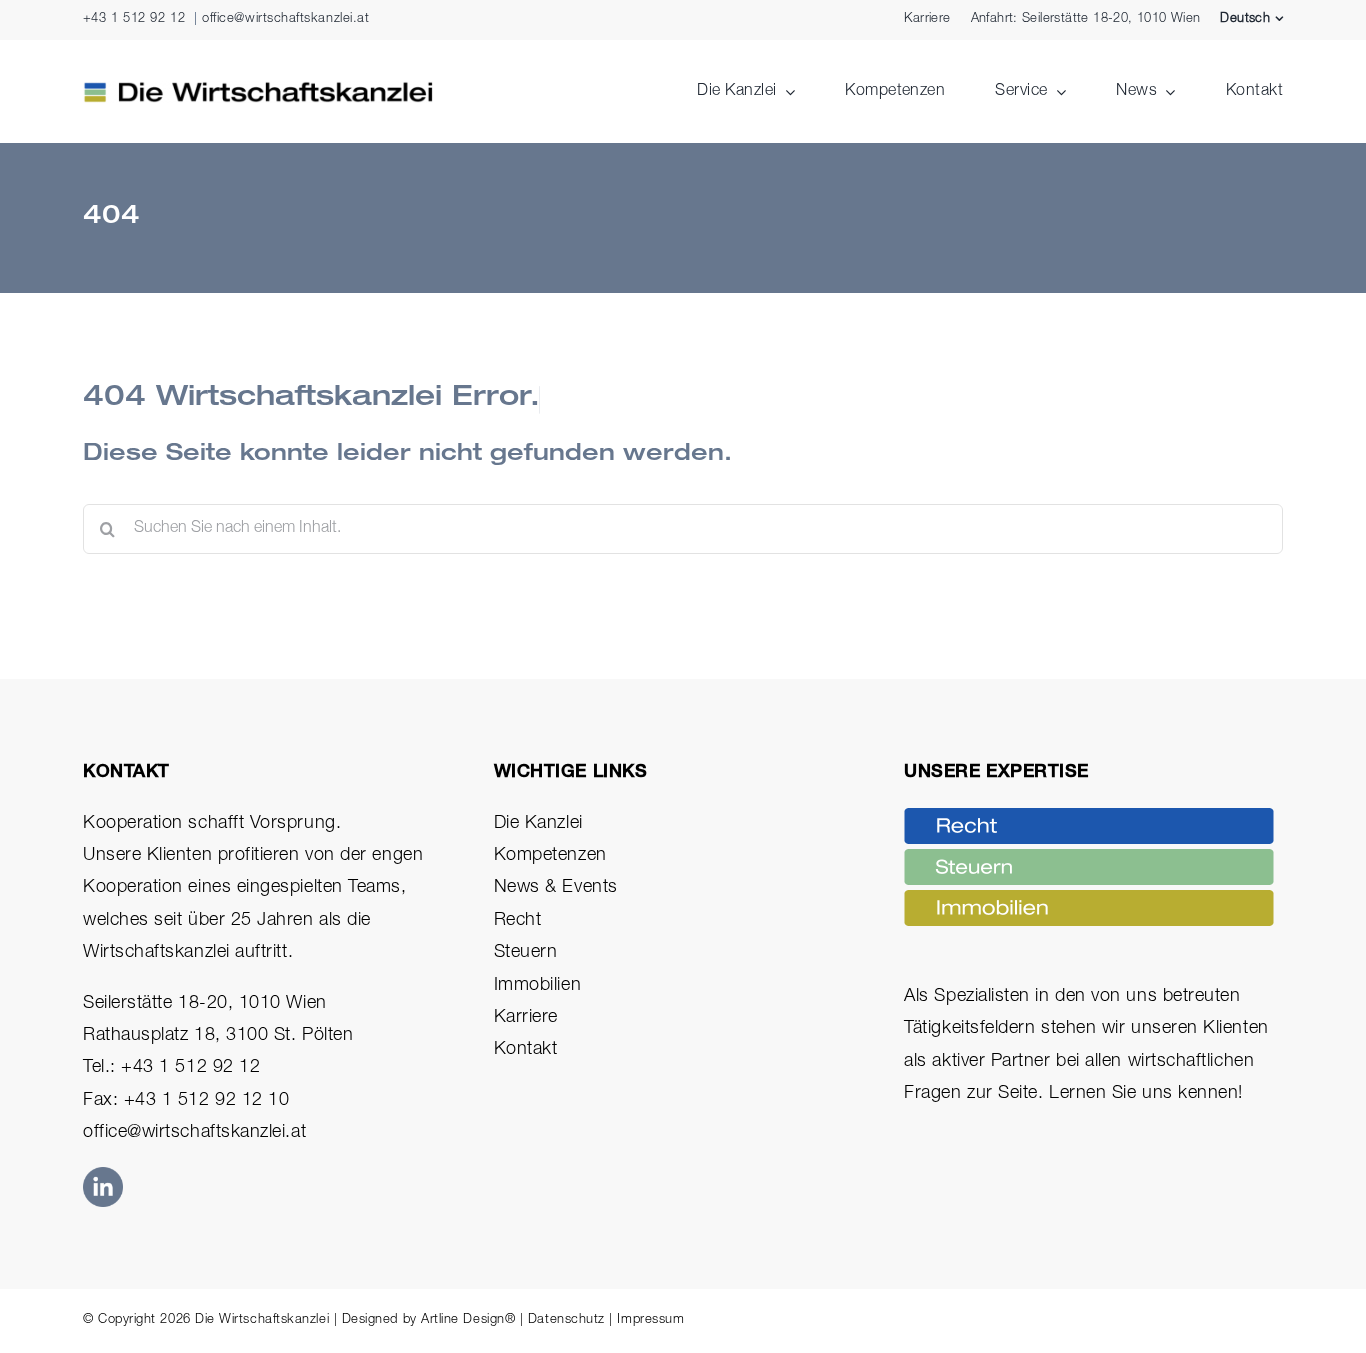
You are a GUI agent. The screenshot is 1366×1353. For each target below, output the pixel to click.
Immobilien (537, 986)
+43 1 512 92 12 (134, 19)
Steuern (526, 953)
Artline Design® (468, 1320)
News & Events (556, 888)
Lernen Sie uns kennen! (1146, 1094)
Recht (518, 921)
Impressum (650, 1320)
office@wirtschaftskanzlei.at (285, 19)
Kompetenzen (550, 856)
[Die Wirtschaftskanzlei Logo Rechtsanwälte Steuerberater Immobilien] (258, 90)
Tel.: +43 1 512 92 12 (171, 1068)
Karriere (526, 1018)
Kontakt (526, 1050)
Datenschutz (566, 1320)
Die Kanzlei (538, 824)
